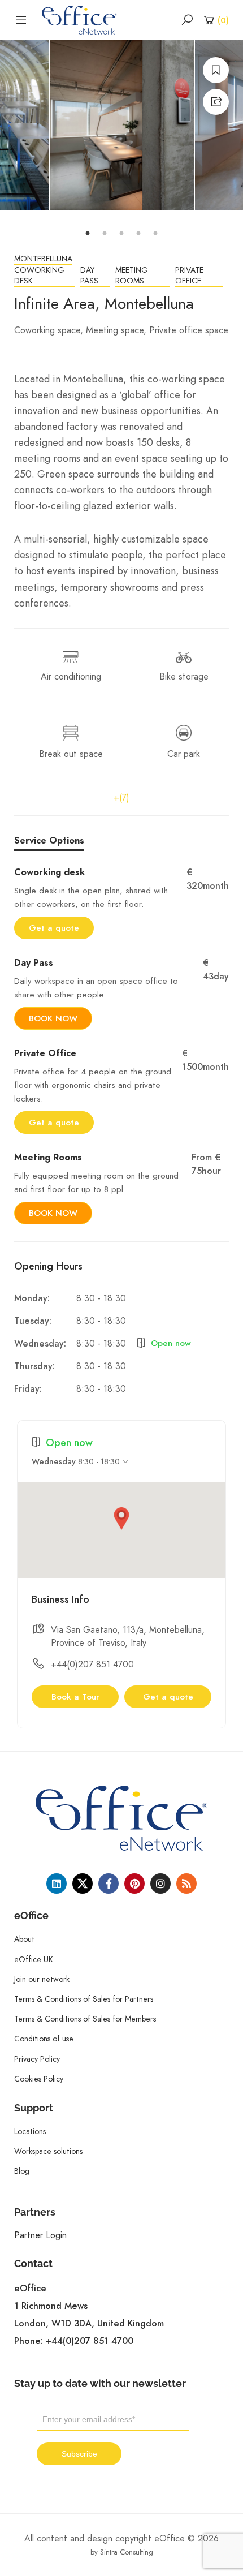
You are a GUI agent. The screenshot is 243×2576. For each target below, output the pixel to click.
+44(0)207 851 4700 (92, 1664)
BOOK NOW (53, 1018)
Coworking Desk (39, 276)
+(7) (121, 797)
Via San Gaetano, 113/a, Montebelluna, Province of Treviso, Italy (128, 1636)
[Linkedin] (57, 1883)
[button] (121, 1519)
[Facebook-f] (109, 1883)
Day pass (89, 276)
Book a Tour (75, 1697)
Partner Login (40, 2235)
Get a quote (54, 928)
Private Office (189, 276)
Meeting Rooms (132, 276)
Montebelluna (43, 259)
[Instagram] (160, 1883)
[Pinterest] (134, 1883)
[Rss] (186, 1883)
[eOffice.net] (79, 19)
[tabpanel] (122, 125)
